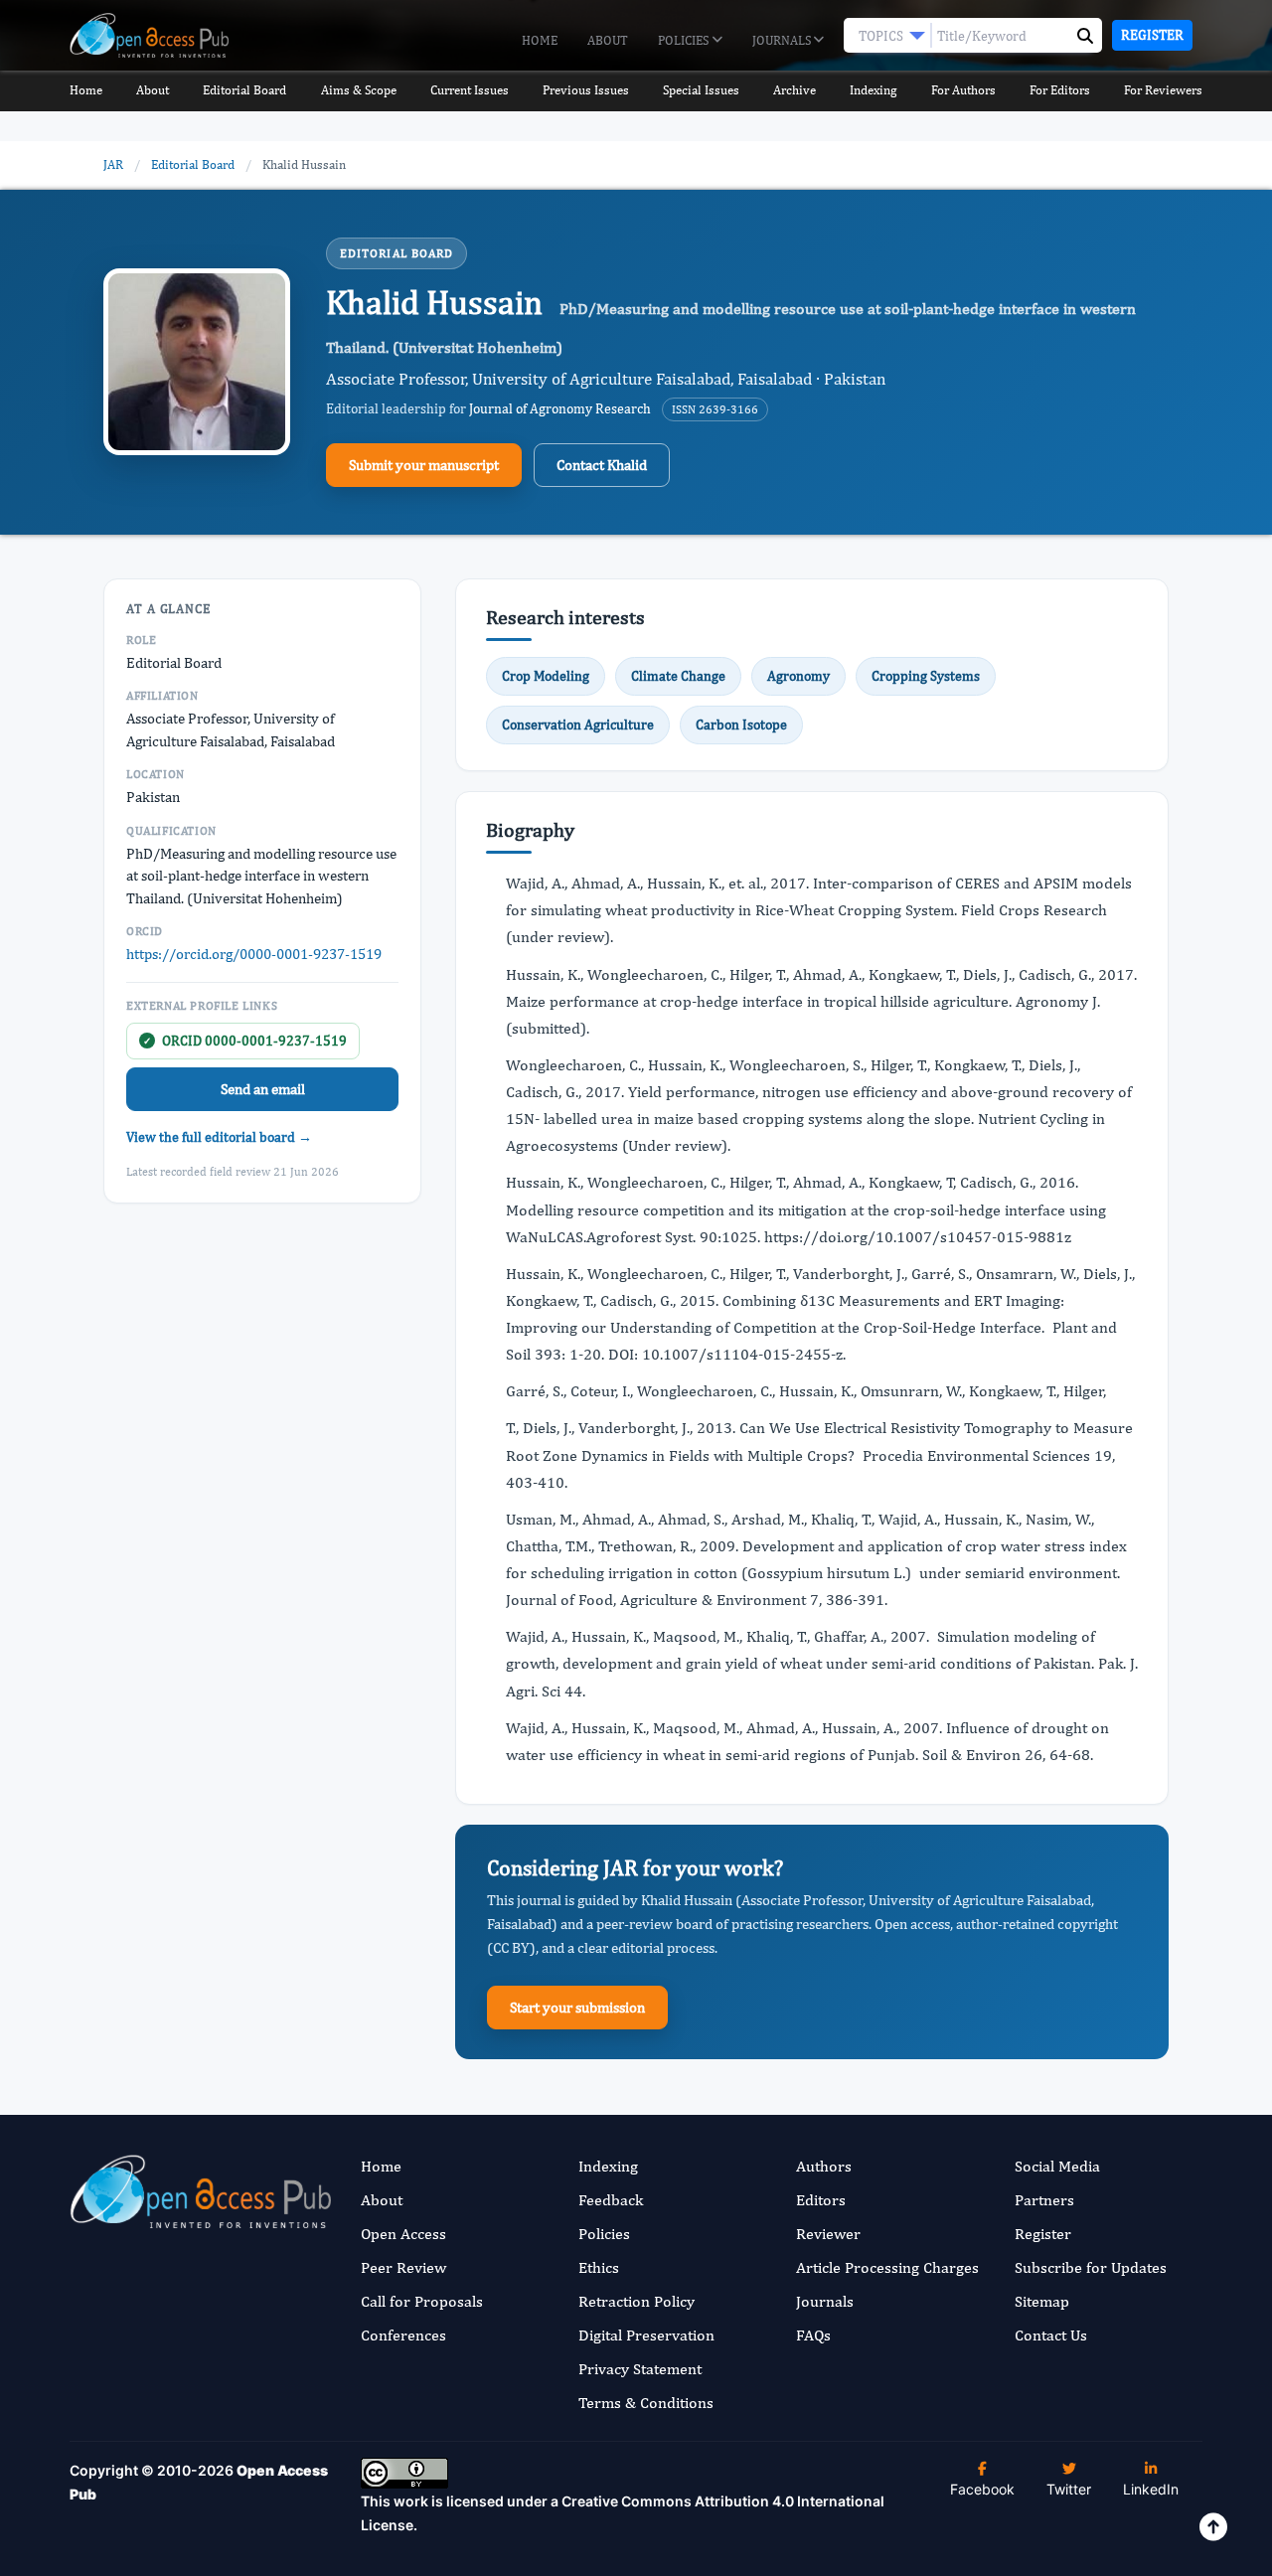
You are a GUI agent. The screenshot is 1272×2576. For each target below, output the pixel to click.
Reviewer (828, 2234)
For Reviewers (1163, 90)
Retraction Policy (636, 2301)
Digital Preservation (646, 2335)
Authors (824, 2166)
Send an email (263, 1089)
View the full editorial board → (219, 1137)
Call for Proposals (422, 2301)
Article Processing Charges (887, 2267)
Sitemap (1042, 2301)
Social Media (1057, 2166)
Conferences (403, 2335)
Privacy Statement (640, 2369)
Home (540, 40)
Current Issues (470, 90)
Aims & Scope (359, 90)
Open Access (403, 2234)
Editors (821, 2200)
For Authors (963, 90)
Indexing (873, 90)
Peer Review (403, 2267)
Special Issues (701, 90)
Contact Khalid (602, 465)
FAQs (813, 2335)
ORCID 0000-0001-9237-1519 (245, 1041)
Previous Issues (586, 90)
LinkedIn (1151, 2489)
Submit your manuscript (424, 465)
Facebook (982, 2489)
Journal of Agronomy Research (560, 408)
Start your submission (577, 2007)
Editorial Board (244, 90)
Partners (1044, 2200)
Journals (783, 40)
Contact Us (1051, 2335)
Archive (795, 90)
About (608, 40)
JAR (113, 164)
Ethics (599, 2267)
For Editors (1060, 90)
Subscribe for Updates (1091, 2267)
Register (1152, 35)
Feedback (611, 2200)
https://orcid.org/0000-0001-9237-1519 (254, 954)
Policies (685, 40)
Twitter (1069, 2489)
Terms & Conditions (646, 2403)
